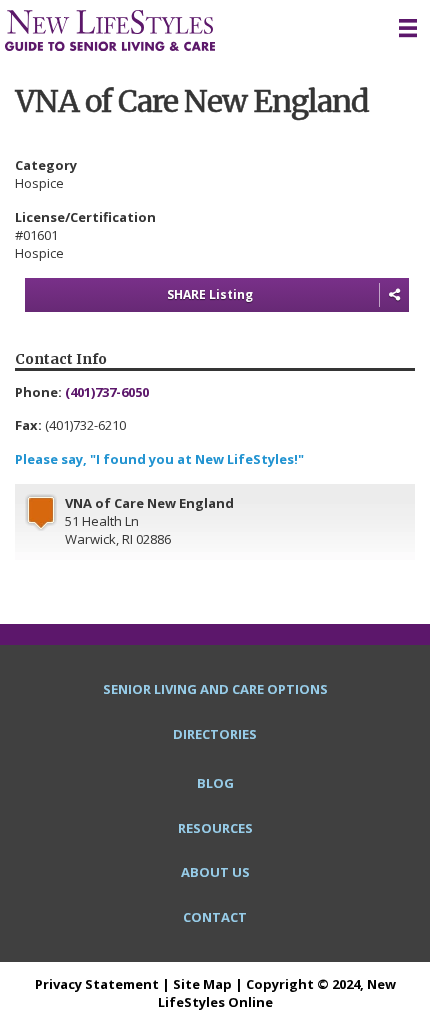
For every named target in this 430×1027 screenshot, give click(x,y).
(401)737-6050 (107, 392)
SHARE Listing (210, 294)
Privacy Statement (97, 984)
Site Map (202, 984)
